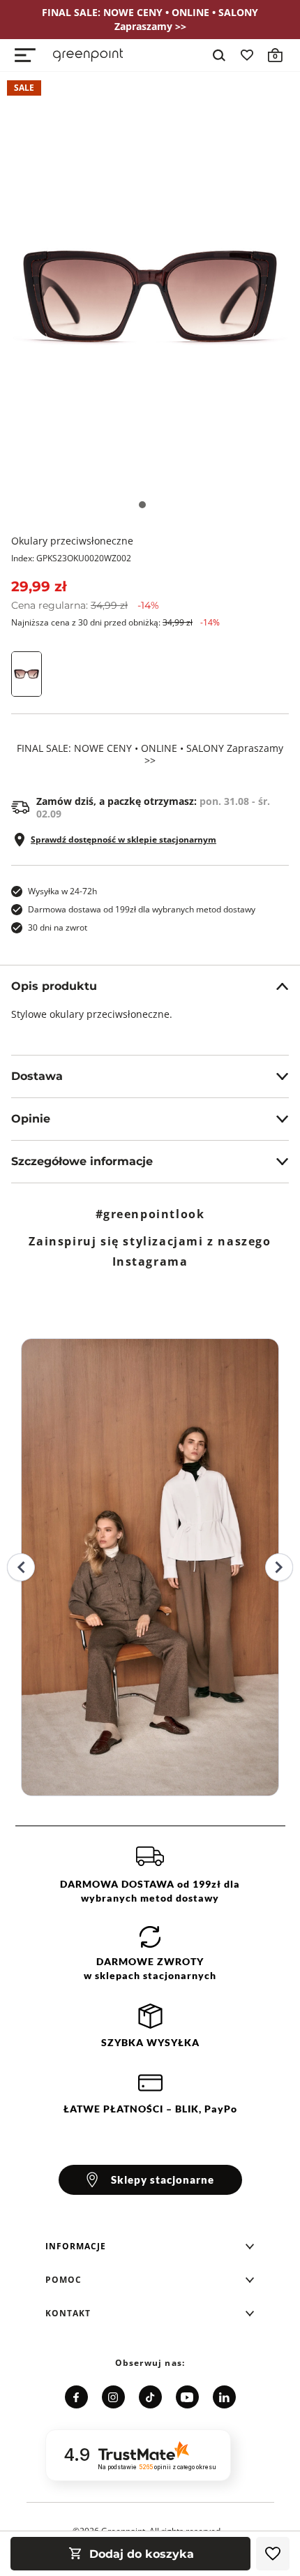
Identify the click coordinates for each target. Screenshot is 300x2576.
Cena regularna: (85, 605)
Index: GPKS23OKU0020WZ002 (71, 558)
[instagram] (113, 2397)
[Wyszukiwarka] (219, 55)
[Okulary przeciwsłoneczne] (150, 297)
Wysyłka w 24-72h (62, 891)
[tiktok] (150, 2397)
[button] (150, 2246)
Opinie (31, 1119)
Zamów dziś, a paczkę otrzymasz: (153, 808)
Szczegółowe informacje (82, 1161)
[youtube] (187, 2397)
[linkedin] (224, 2397)
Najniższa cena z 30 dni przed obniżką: (115, 622)
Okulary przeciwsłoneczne (72, 541)
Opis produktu (54, 986)
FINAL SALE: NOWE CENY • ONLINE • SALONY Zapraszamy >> (150, 755)
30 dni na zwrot (58, 927)
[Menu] (25, 55)
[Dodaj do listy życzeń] (273, 2554)
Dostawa (37, 1076)
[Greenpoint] (88, 55)
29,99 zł (39, 586)
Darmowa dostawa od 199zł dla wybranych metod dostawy (142, 909)
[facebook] (76, 2397)
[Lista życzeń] (247, 55)
